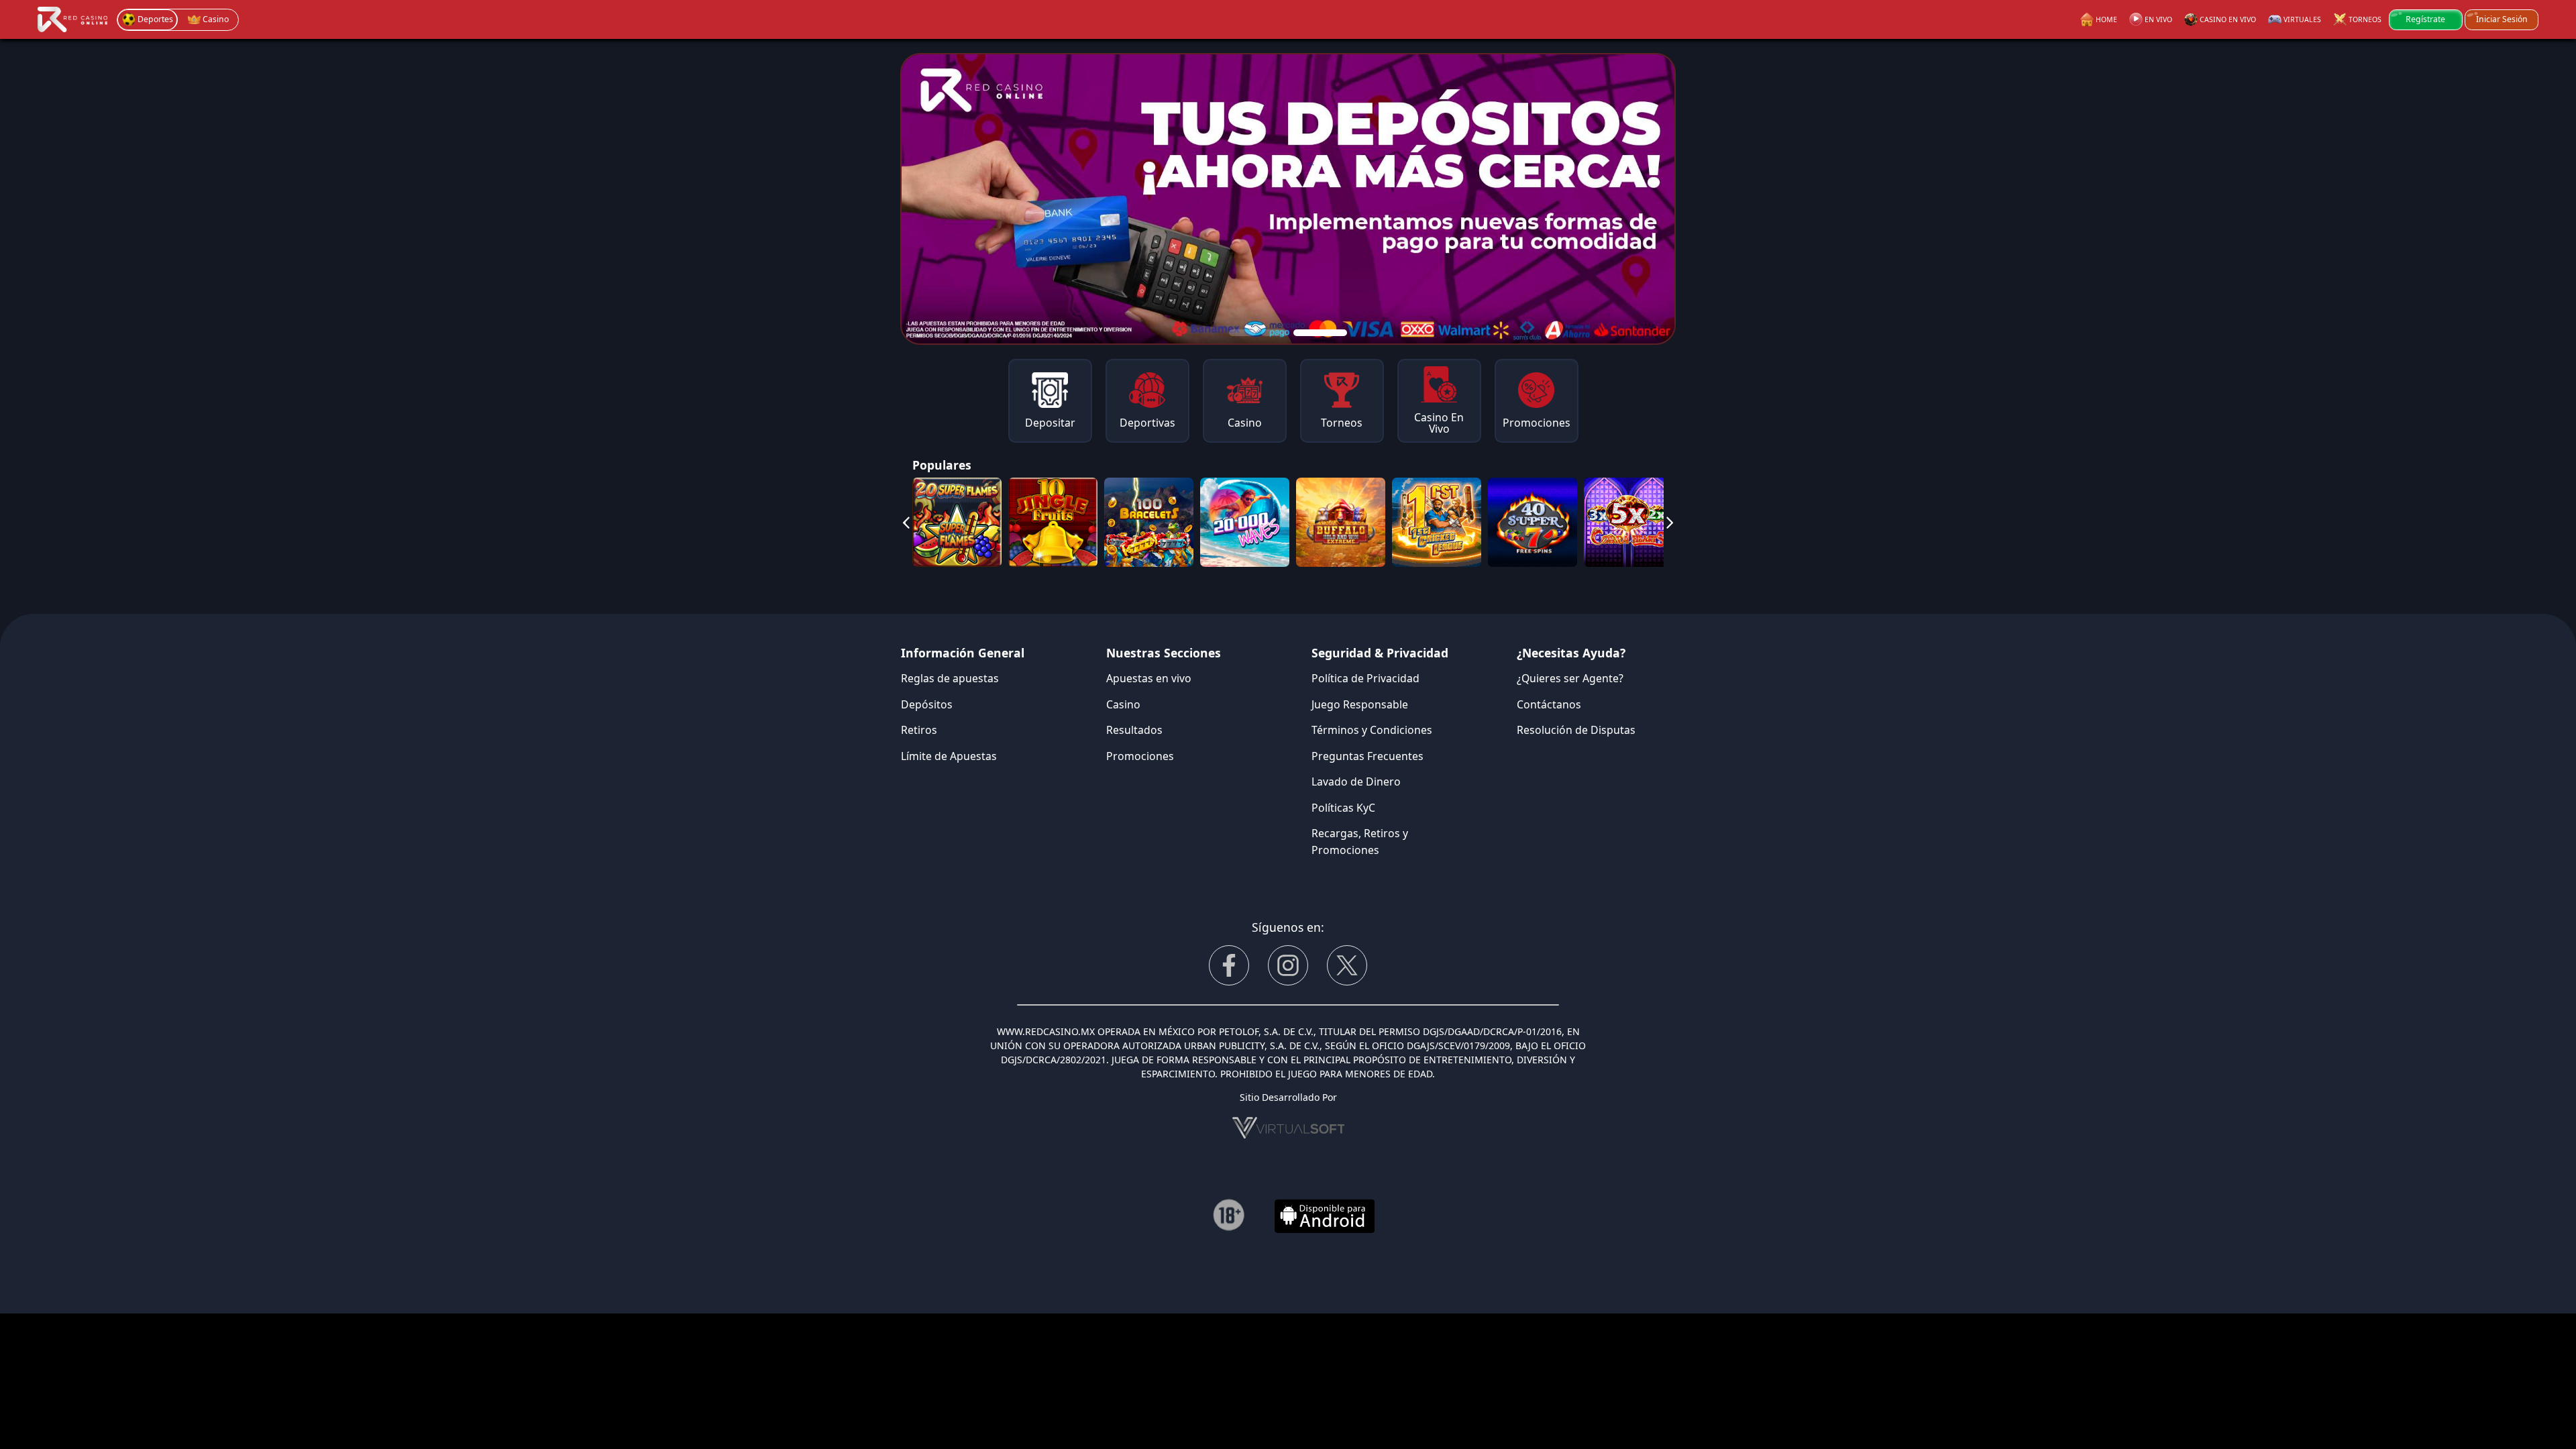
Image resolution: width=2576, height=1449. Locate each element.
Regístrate (2425, 19)
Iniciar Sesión (2502, 19)
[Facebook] (1229, 965)
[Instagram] (1288, 965)
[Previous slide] (906, 523)
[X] (1347, 965)
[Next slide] (1670, 523)
